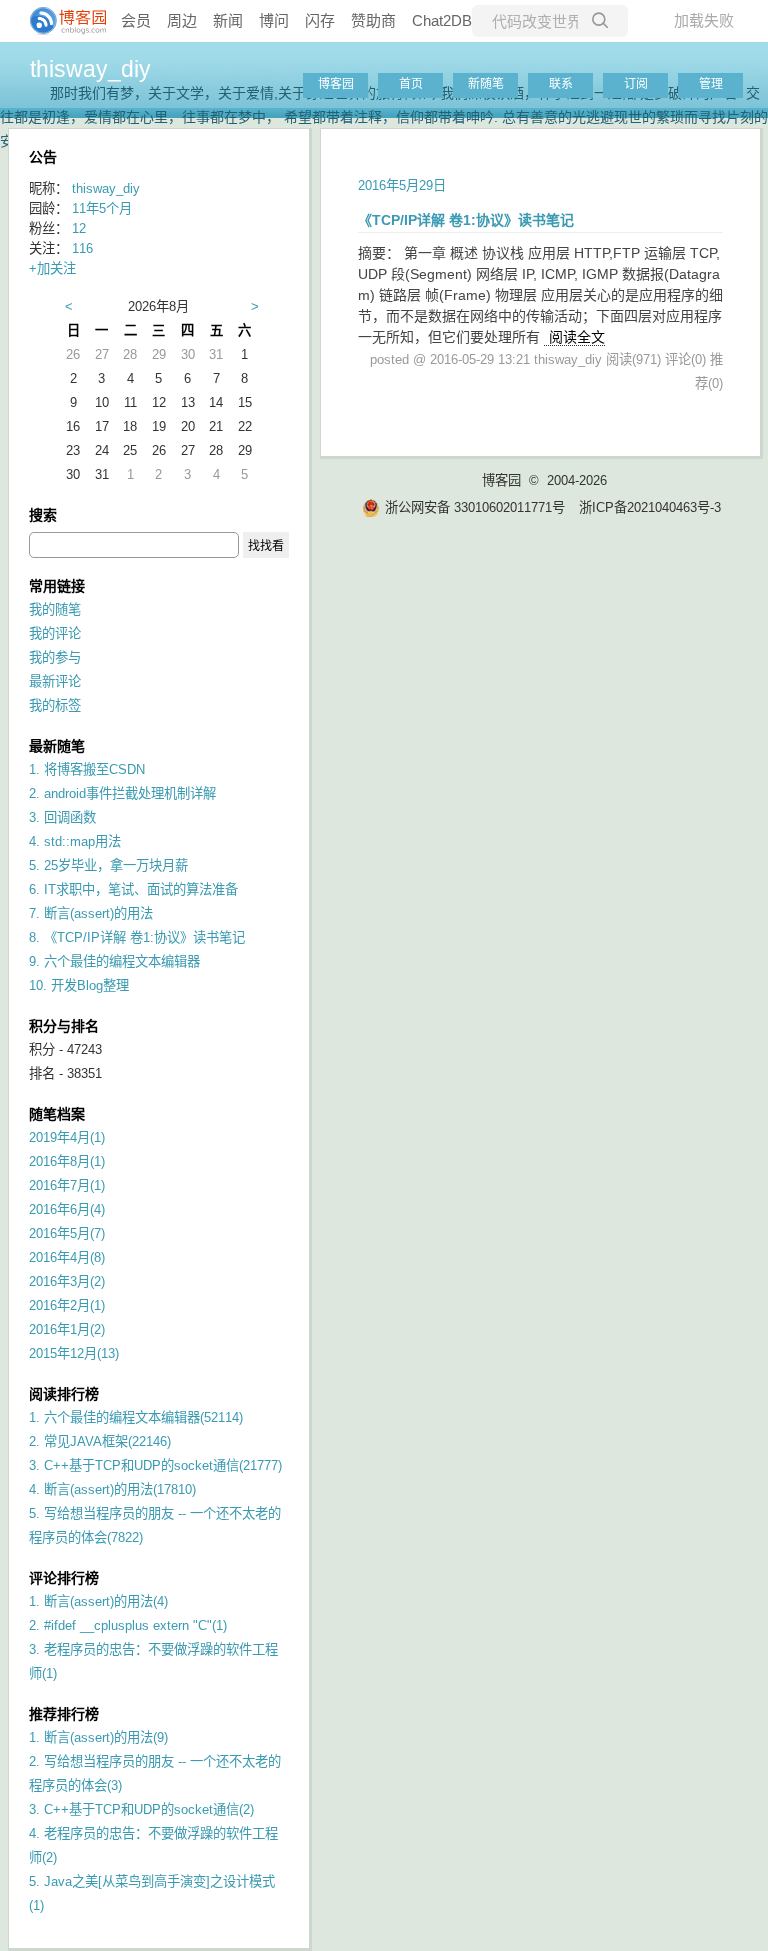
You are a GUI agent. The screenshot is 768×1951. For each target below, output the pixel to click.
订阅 (636, 84)
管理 (711, 84)
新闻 (228, 20)
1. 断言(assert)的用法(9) (98, 1737)
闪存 (320, 20)
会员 (136, 20)
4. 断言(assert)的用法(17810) (112, 1489)
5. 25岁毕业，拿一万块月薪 (108, 865)
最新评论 (55, 681)
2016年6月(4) (67, 1209)
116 (82, 248)
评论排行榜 (64, 1578)
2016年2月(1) (67, 1305)
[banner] (60, 21)
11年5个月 (102, 208)
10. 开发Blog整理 (79, 985)
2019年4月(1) (67, 1137)
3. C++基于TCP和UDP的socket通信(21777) (155, 1465)
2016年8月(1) (67, 1161)
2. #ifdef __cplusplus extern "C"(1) (128, 1625)
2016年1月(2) (67, 1329)
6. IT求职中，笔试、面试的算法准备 (133, 889)
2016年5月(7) (67, 1233)
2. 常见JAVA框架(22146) (100, 1441)
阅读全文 (577, 337)
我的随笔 (55, 609)
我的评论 (55, 633)
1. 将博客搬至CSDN (87, 769)
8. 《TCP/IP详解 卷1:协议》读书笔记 (137, 937)
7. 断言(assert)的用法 (91, 913)
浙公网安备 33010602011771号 (475, 507)
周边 (182, 20)
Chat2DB (442, 20)
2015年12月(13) (74, 1353)
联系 (561, 84)
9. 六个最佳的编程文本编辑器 (114, 961)
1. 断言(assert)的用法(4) (98, 1601)
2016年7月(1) (67, 1185)
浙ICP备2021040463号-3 (650, 507)
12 (79, 228)
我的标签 (55, 705)
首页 (411, 84)
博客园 (336, 84)
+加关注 (52, 268)
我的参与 (55, 657)
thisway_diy (90, 69)
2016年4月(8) (67, 1257)
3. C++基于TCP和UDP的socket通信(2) (141, 1809)
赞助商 (373, 20)
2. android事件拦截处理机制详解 (122, 793)
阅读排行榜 (64, 1394)
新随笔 (486, 84)
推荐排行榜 (64, 1714)
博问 (274, 20)
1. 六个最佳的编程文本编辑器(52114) (136, 1417)
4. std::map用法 (75, 841)
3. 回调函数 (62, 817)
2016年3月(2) (67, 1281)
